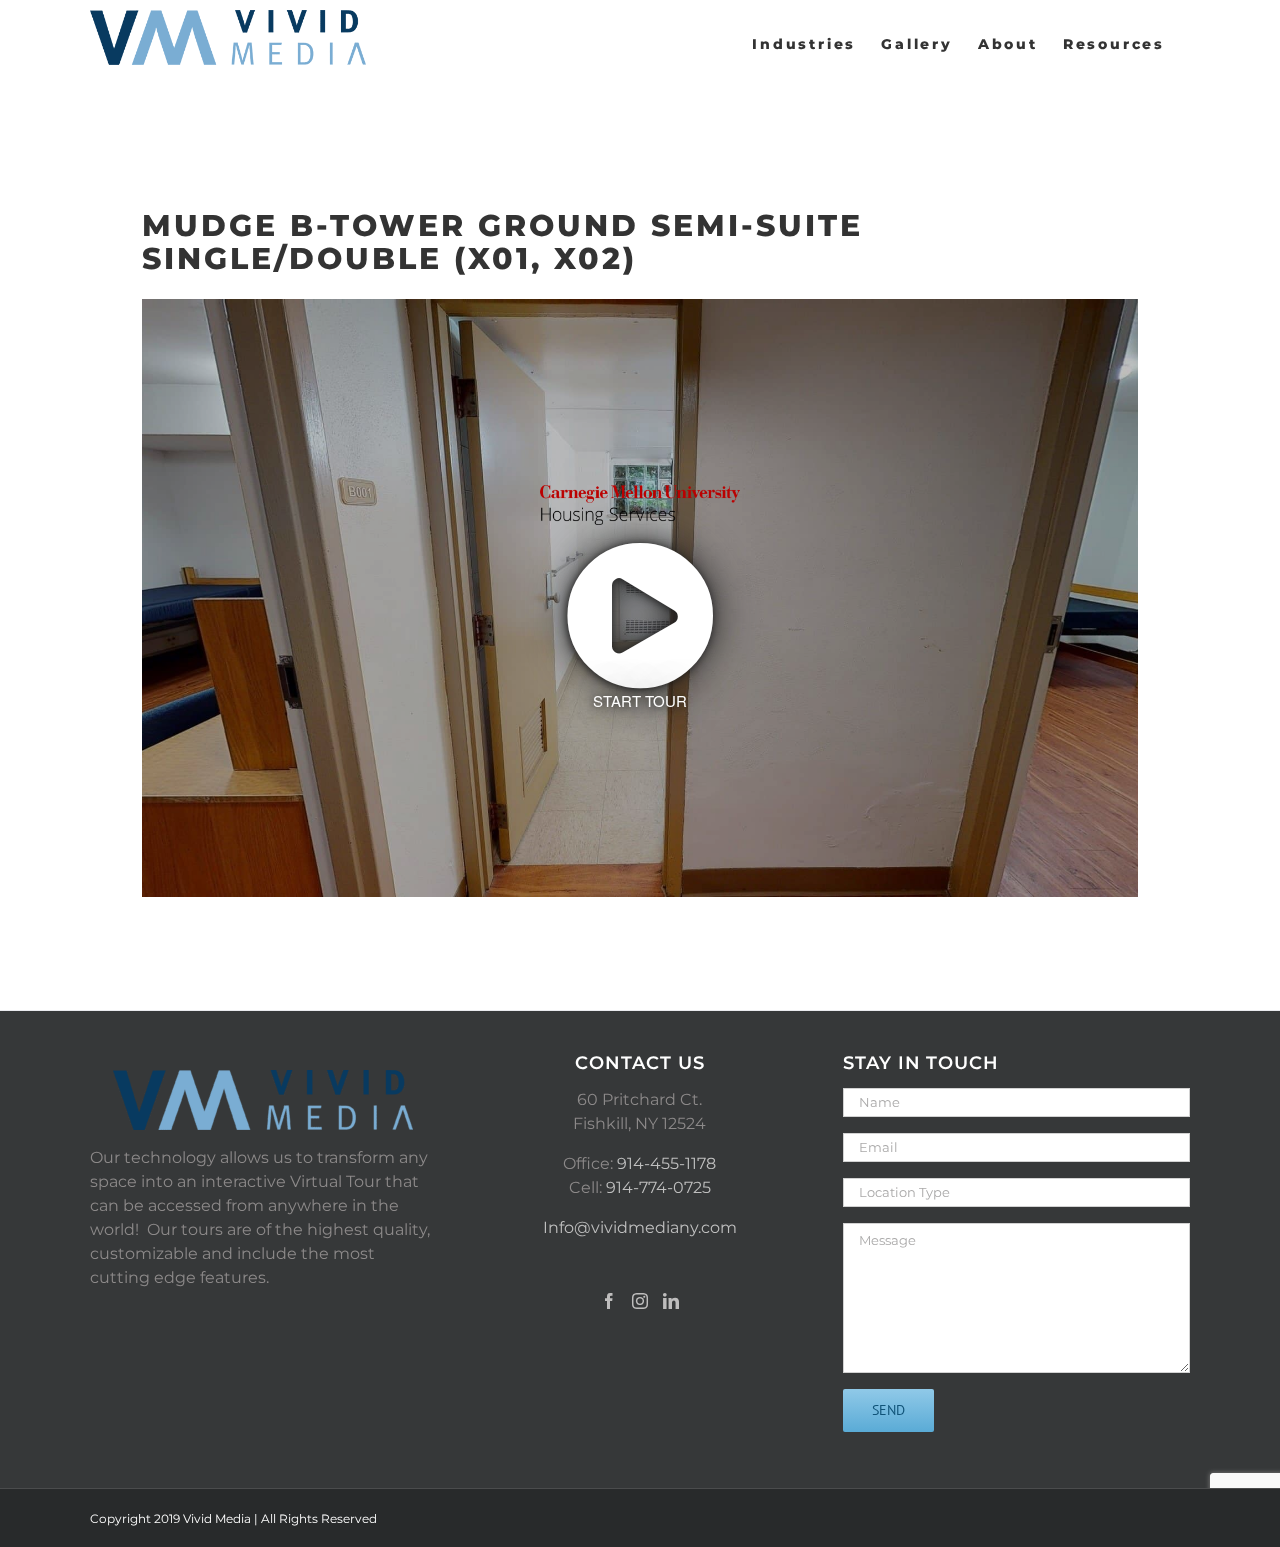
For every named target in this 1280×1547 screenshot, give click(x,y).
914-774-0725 (658, 1187)
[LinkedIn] (671, 1301)
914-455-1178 (666, 1163)
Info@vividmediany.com (640, 1227)
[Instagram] (640, 1301)
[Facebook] (609, 1301)
